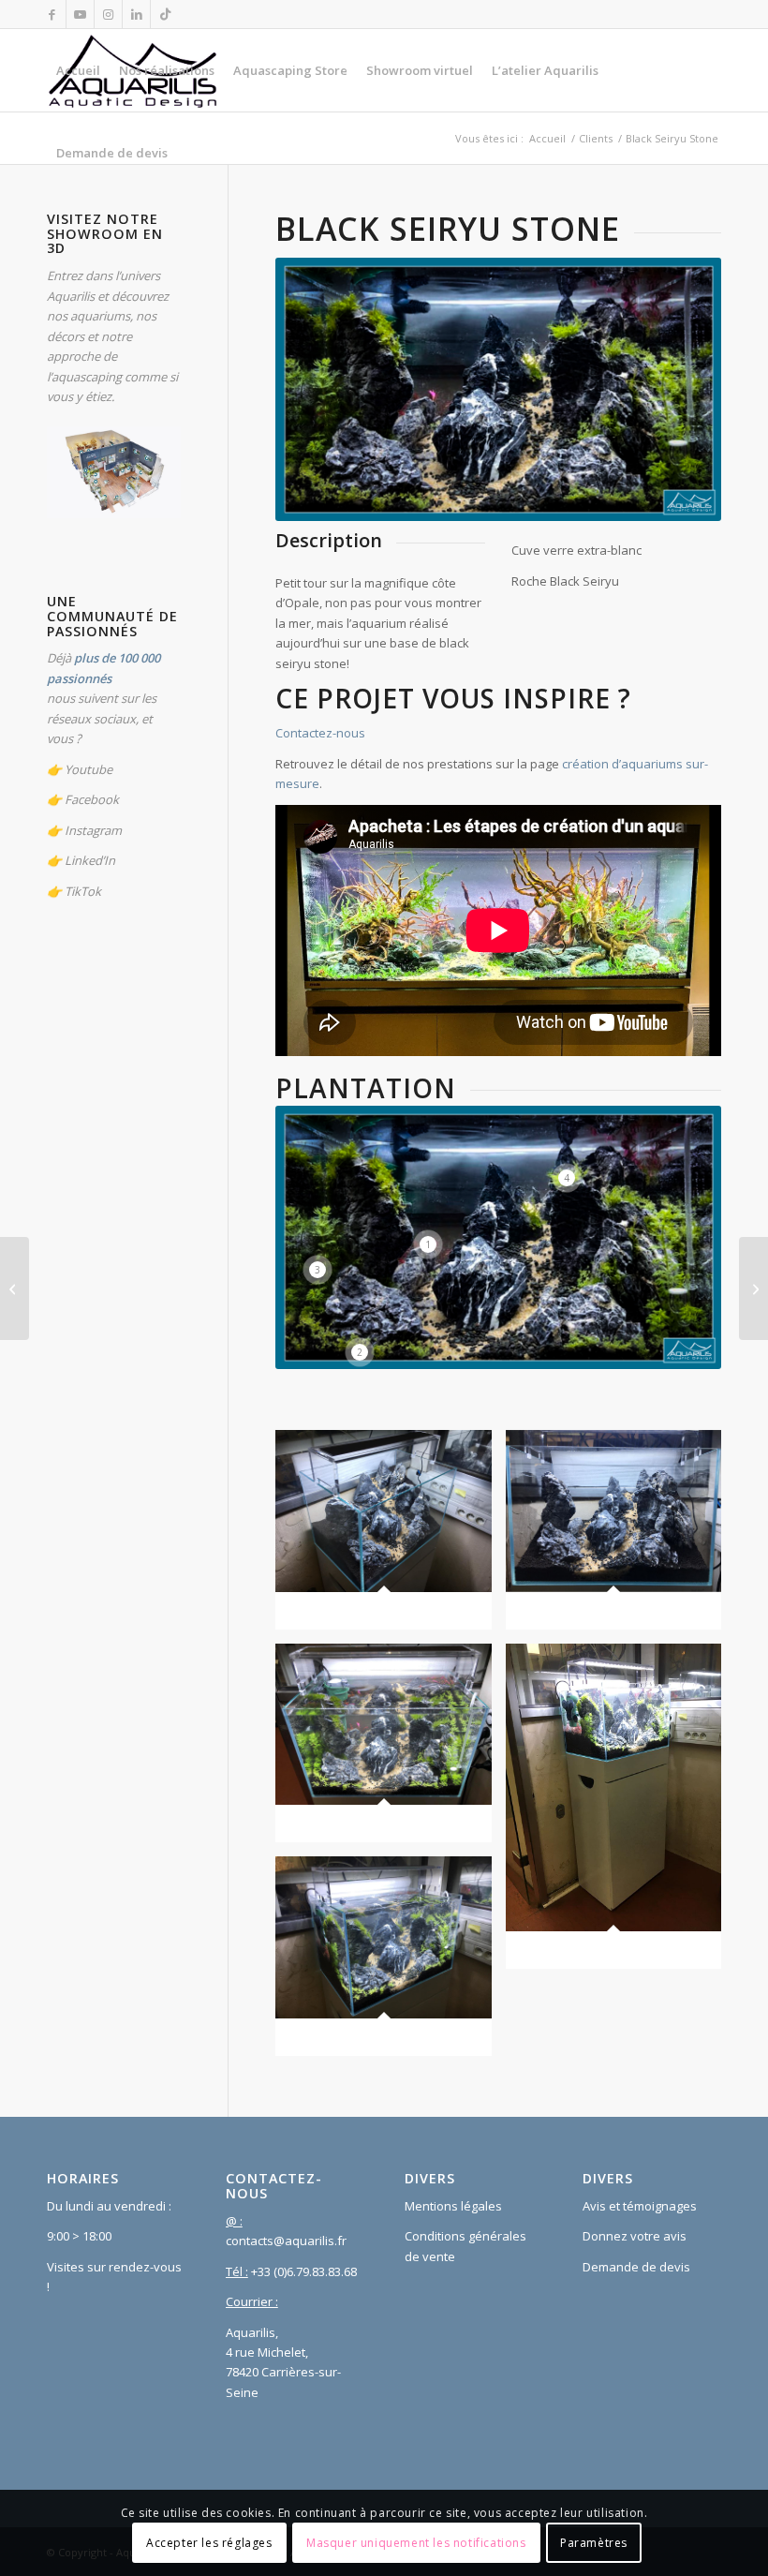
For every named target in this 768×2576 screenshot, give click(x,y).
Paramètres (594, 2543)
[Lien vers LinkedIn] (136, 14)
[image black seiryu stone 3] (390, 1963)
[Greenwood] (15, 1288)
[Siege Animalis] (753, 1288)
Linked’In (90, 860)
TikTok (83, 891)
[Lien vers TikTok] (165, 14)
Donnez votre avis (635, 2236)
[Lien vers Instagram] (108, 14)
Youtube (89, 769)
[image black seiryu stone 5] (390, 1750)
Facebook (92, 799)
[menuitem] (78, 70)
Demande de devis (636, 2267)
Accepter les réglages (209, 2543)
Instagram (93, 830)
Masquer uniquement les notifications (416, 2543)
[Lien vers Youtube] (80, 14)
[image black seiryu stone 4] (620, 1813)
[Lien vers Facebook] (52, 14)
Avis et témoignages (640, 2206)
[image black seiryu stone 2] (620, 1537)
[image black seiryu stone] (390, 1537)
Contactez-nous (320, 733)
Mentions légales (453, 2206)
